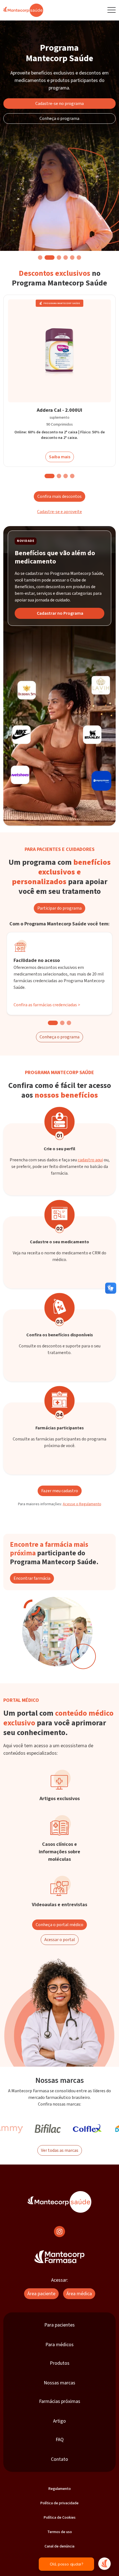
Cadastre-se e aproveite (59, 512)
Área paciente (41, 2294)
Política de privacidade (59, 2503)
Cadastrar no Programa (60, 613)
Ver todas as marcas (60, 2150)
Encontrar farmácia (32, 1578)
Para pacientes (59, 2325)
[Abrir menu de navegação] (112, 10)
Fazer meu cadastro (60, 1491)
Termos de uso (60, 2532)
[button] (40, 258)
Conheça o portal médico (59, 1925)
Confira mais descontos (59, 496)
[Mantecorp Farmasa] (59, 2257)
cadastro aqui (90, 1160)
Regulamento (60, 2489)
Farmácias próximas (60, 2401)
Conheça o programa (59, 119)
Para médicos (59, 2345)
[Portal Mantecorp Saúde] (59, 2202)
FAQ (60, 2440)
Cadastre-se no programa (60, 104)
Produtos (60, 2363)
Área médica (79, 2294)
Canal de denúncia (59, 2546)
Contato (59, 2459)
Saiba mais (60, 457)
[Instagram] (59, 2232)
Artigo (59, 2421)
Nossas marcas (59, 2383)
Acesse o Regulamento (82, 1504)
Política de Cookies (60, 2518)
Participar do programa (59, 908)
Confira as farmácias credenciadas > (47, 1005)
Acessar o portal (60, 1940)
